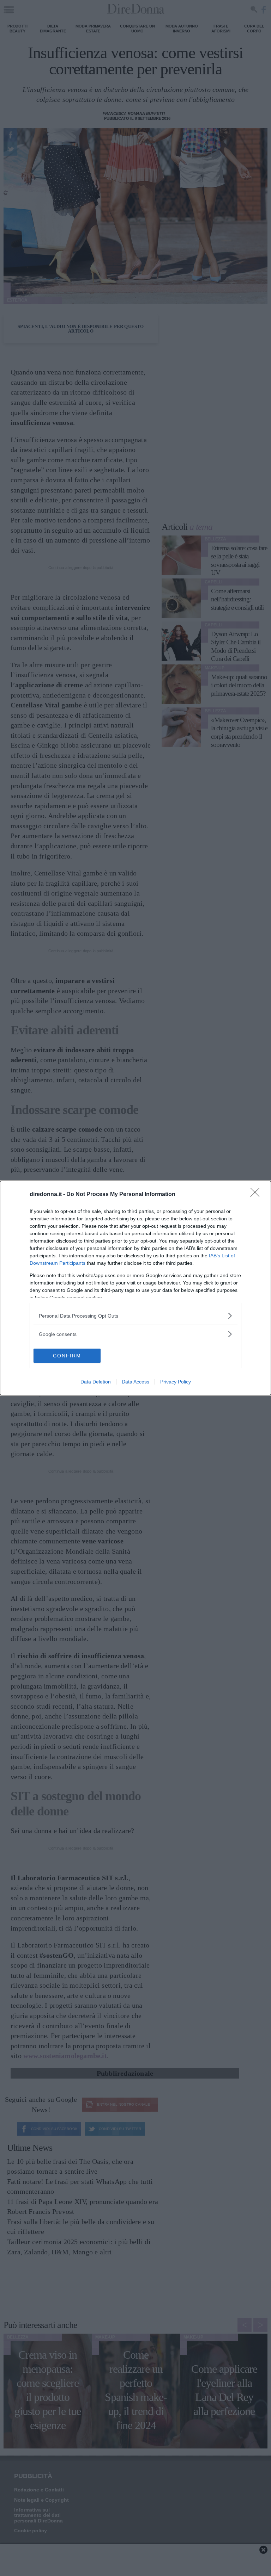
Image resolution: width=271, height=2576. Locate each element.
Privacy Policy (176, 1382)
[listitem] (135, 1316)
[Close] (257, 1195)
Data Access (135, 1382)
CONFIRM (67, 1356)
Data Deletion (96, 1382)
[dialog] (135, 1288)
